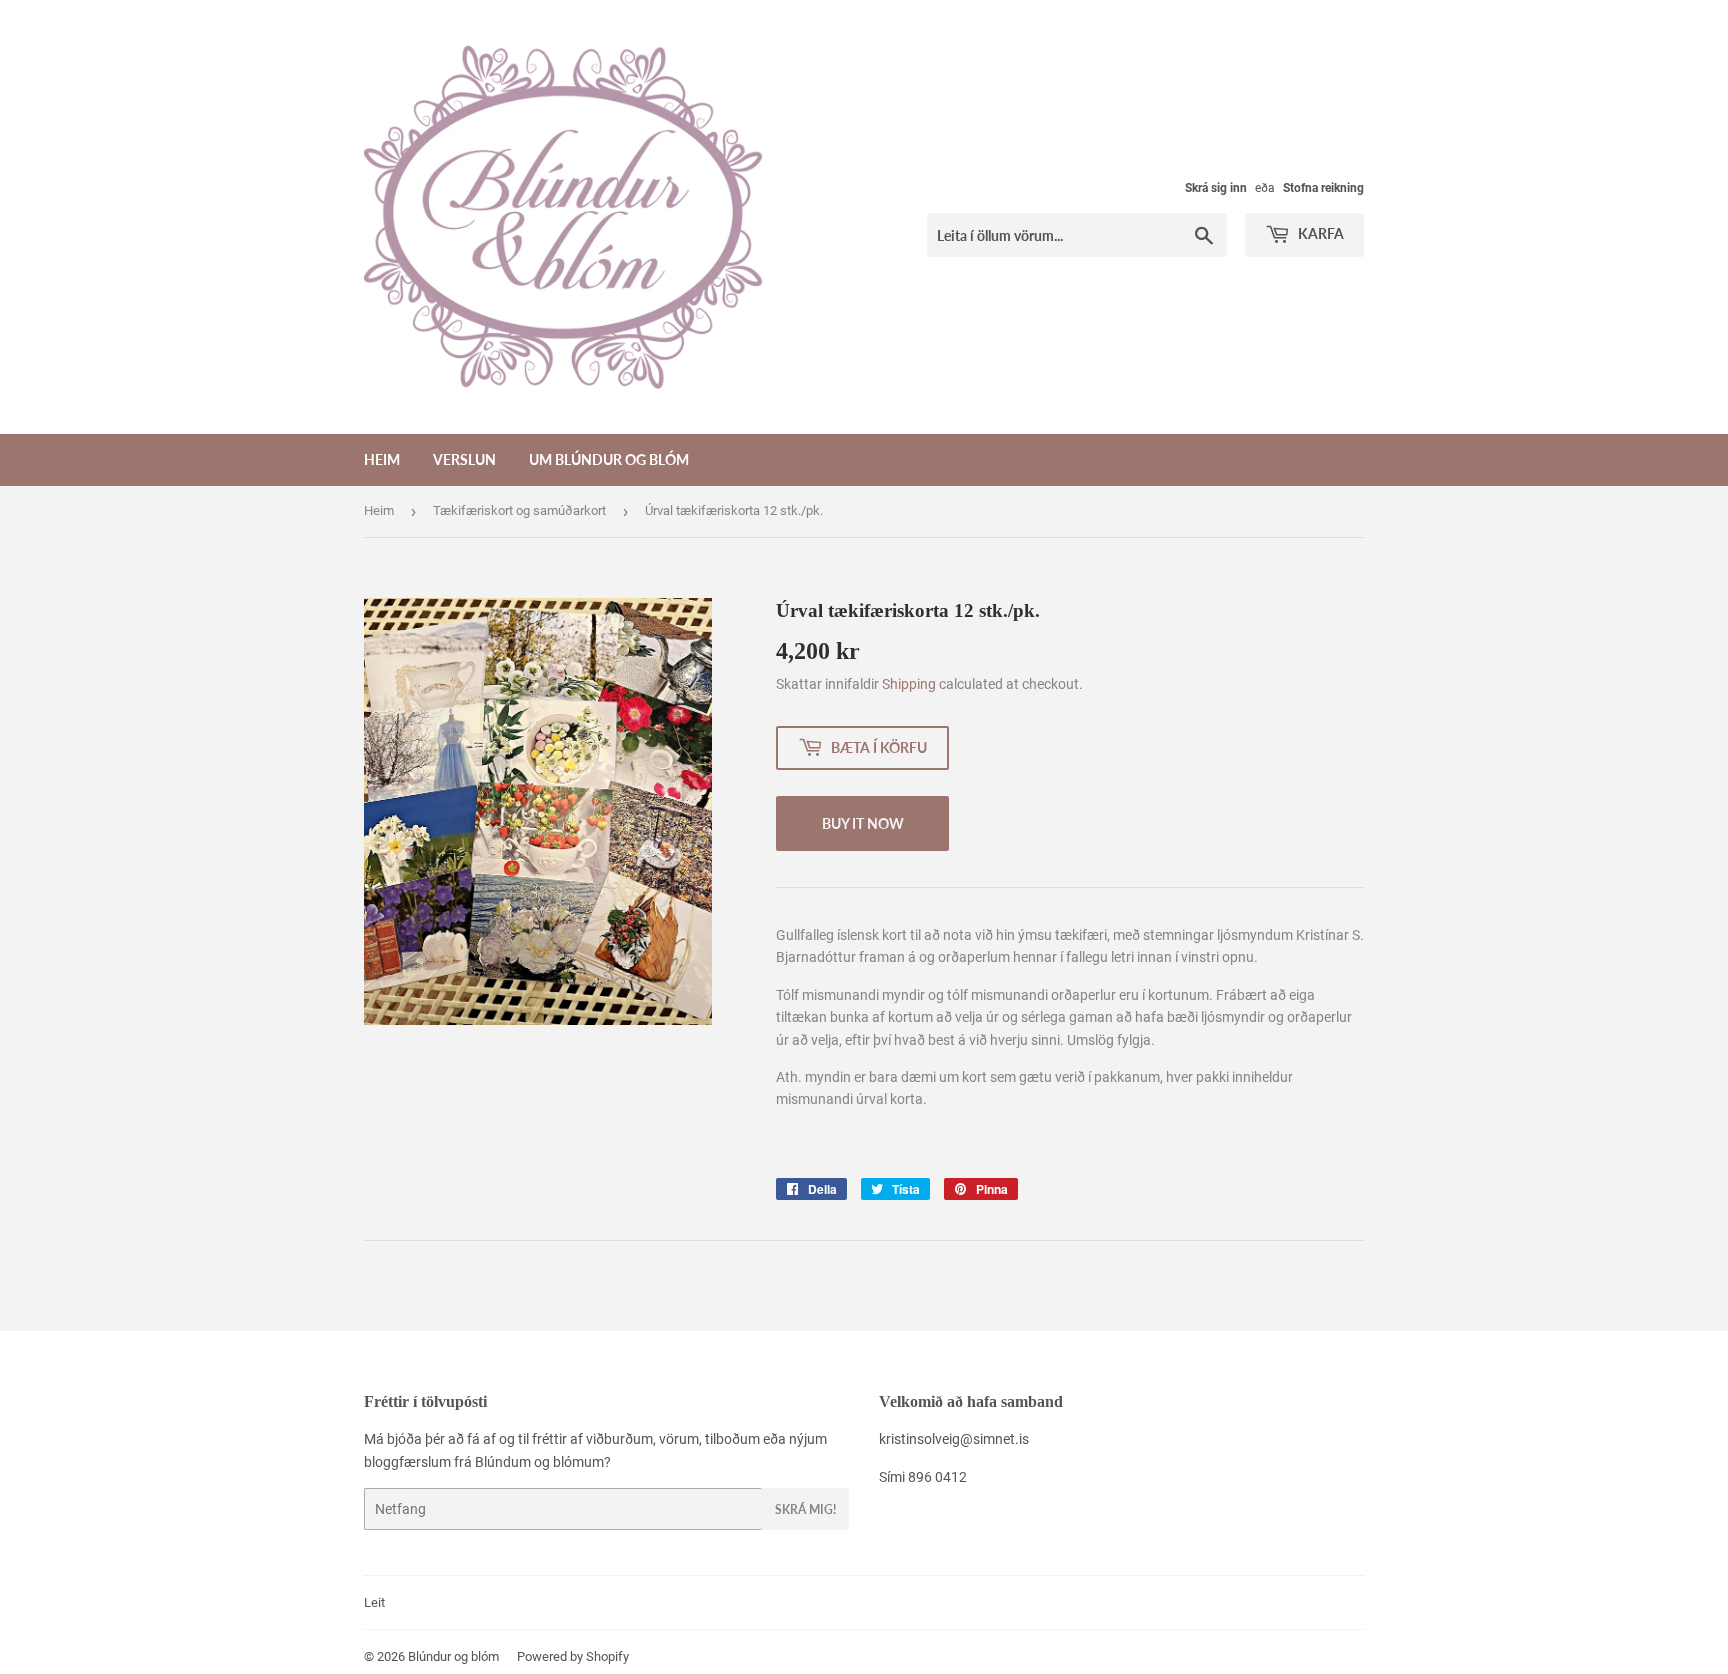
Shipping (909, 684)
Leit (374, 1602)
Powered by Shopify (573, 1656)
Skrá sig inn (1216, 188)
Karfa (1319, 233)
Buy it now (863, 823)
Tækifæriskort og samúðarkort (519, 510)
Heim (382, 459)
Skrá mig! (805, 1509)
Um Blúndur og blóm (609, 459)
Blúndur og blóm (453, 1656)
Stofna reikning (1323, 188)
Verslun (464, 459)
